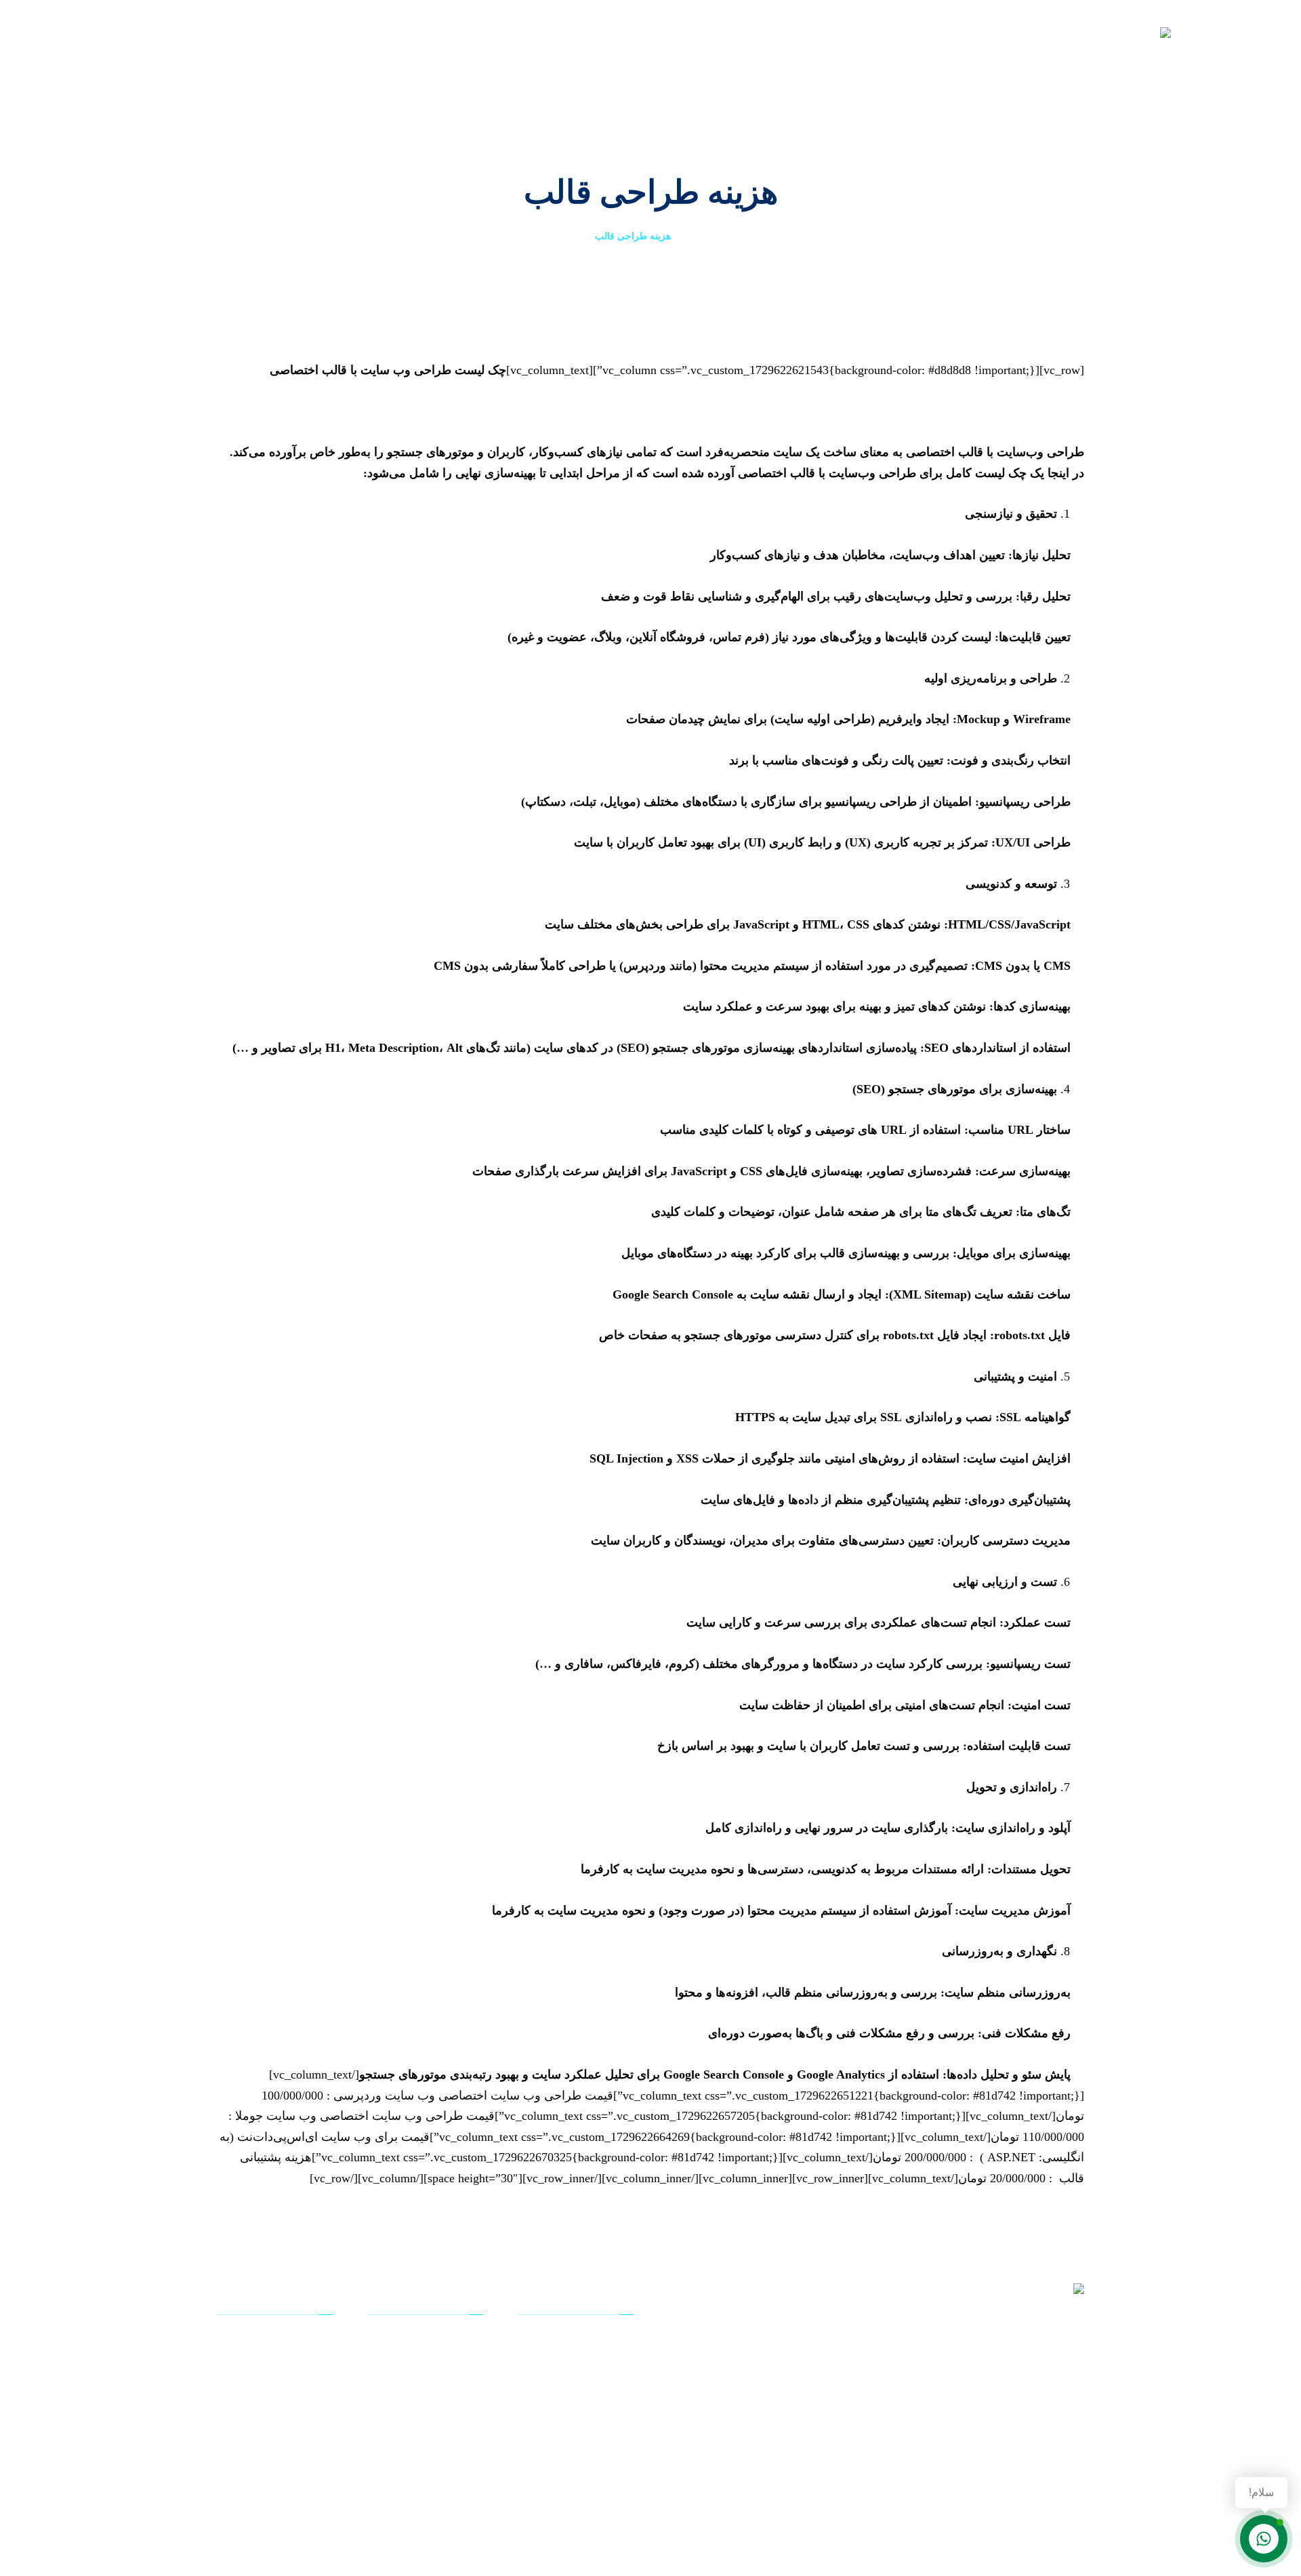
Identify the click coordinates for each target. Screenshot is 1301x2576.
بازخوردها (297, 2381)
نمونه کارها (595, 2403)
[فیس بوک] (1074, 2459)
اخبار (457, 2403)
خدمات (453, 2381)
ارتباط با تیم (292, 2403)
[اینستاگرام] (1013, 2459)
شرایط (453, 2445)
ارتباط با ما (444, 2466)
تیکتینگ (302, 2445)
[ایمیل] (993, 2459)
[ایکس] (1054, 2459)
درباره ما (449, 2339)
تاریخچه (451, 2360)
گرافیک (453, 2424)
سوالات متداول (285, 2360)
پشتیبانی (600, 2360)
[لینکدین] (1033, 2459)
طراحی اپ (595, 2466)
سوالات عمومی (284, 2339)
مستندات (599, 2381)
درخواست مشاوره (278, 2424)
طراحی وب (594, 2424)
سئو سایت (595, 2445)
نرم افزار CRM (587, 2339)
